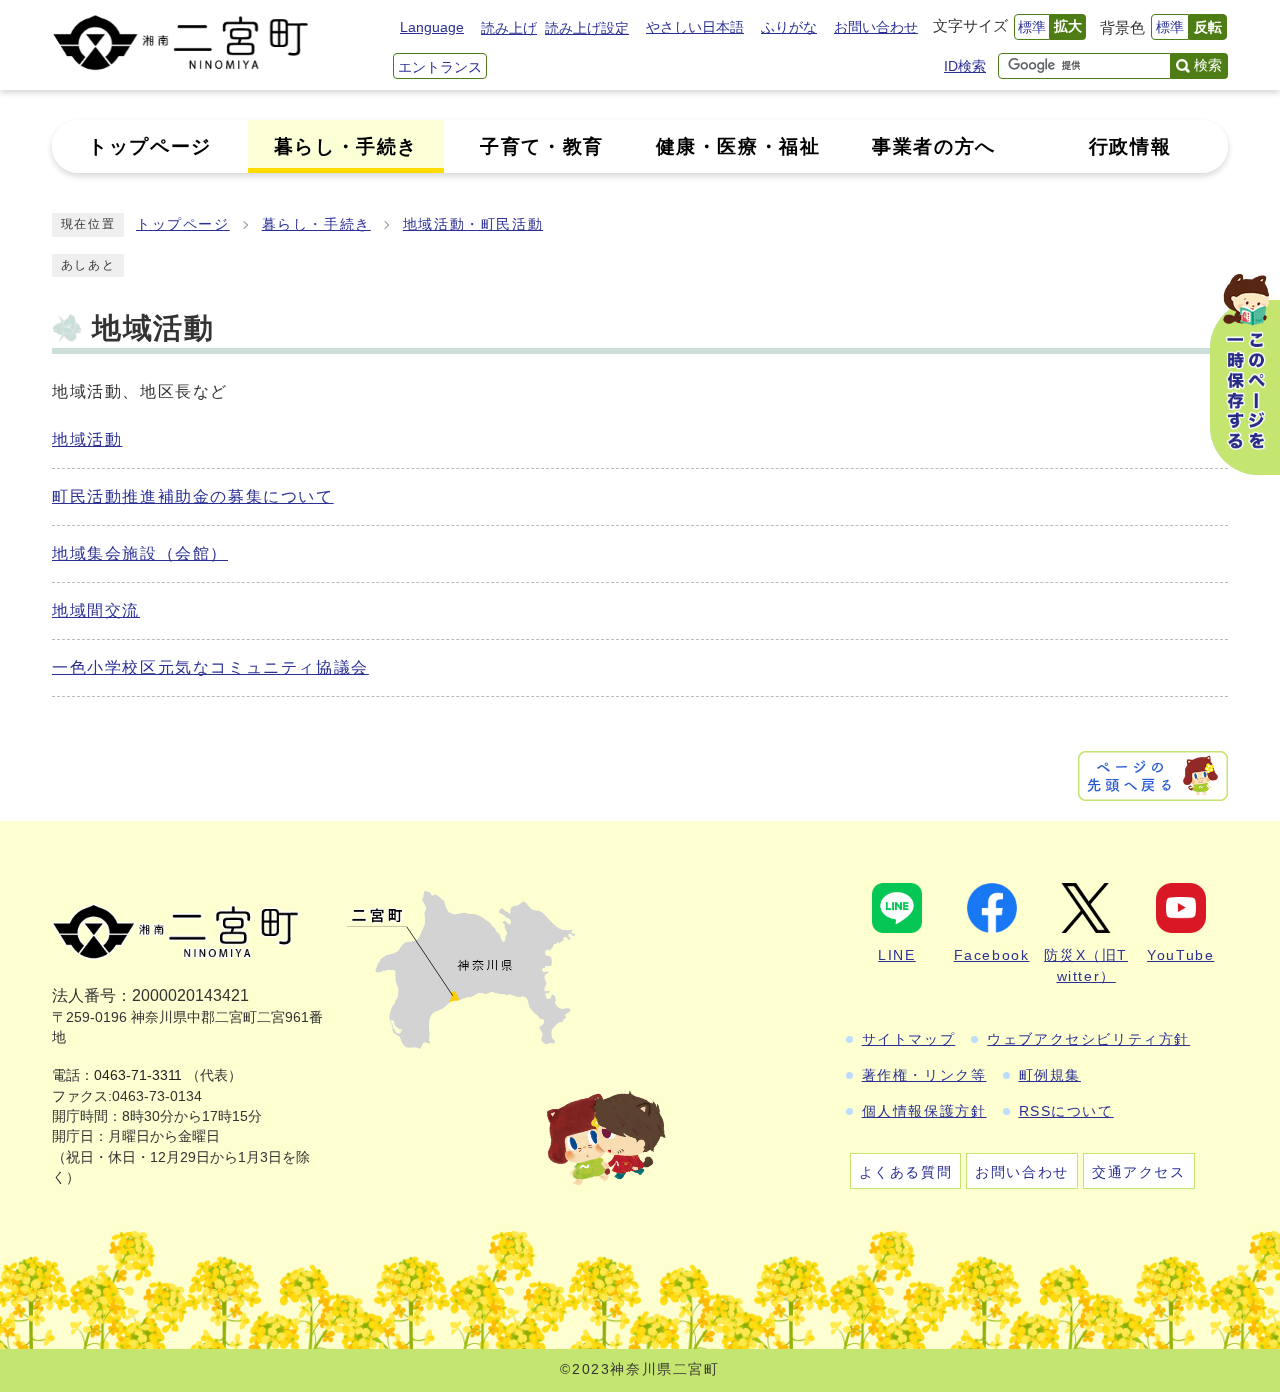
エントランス (440, 67)
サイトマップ (909, 1039)
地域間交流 (96, 610)
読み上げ (509, 28)
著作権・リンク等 (924, 1075)
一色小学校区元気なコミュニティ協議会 (210, 667)
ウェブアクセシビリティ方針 (1088, 1039)
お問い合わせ (876, 27)
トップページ (183, 224)
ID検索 (965, 66)
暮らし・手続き (316, 224)
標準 (1032, 27)
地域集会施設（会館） (140, 553)
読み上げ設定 (587, 28)
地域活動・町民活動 (473, 224)
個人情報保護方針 (924, 1111)
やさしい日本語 (695, 27)
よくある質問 (906, 1172)
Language (432, 27)
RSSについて (1066, 1111)
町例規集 (1050, 1075)
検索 (1208, 65)
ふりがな (789, 27)
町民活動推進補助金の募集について (193, 496)
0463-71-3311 (138, 1075)
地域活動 (87, 439)
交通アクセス (1139, 1172)
